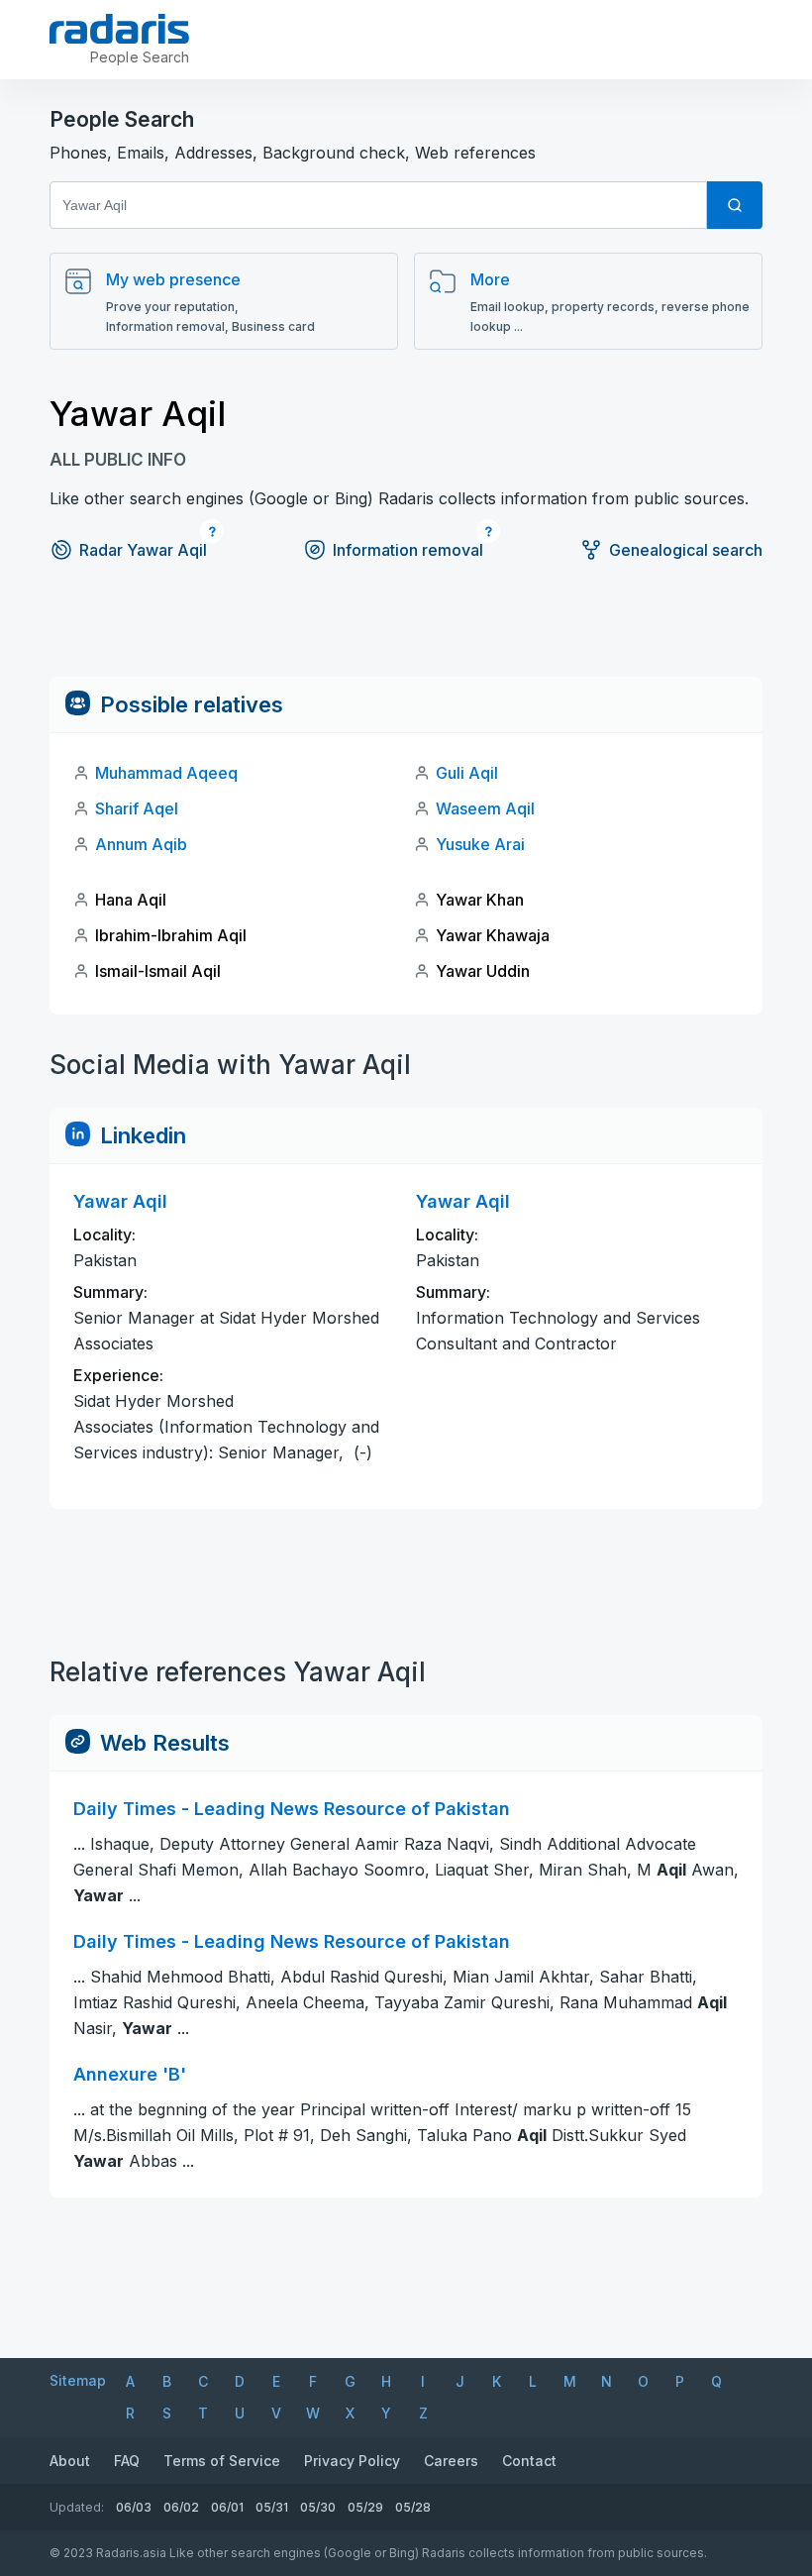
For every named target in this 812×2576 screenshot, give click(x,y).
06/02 (181, 2507)
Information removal (408, 550)
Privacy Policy (352, 2461)
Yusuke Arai (480, 844)
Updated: (77, 2507)
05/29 (365, 2507)
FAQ (127, 2461)
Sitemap (78, 2380)
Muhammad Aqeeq (166, 773)
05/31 (272, 2507)
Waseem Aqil (485, 808)
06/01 (227, 2507)
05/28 (413, 2507)
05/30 (318, 2507)
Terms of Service (222, 2461)
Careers (451, 2461)
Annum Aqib (141, 844)
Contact (529, 2461)
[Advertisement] (406, 632)
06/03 (134, 2507)
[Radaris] (119, 29)
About (70, 2461)
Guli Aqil (467, 773)
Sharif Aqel (137, 808)
